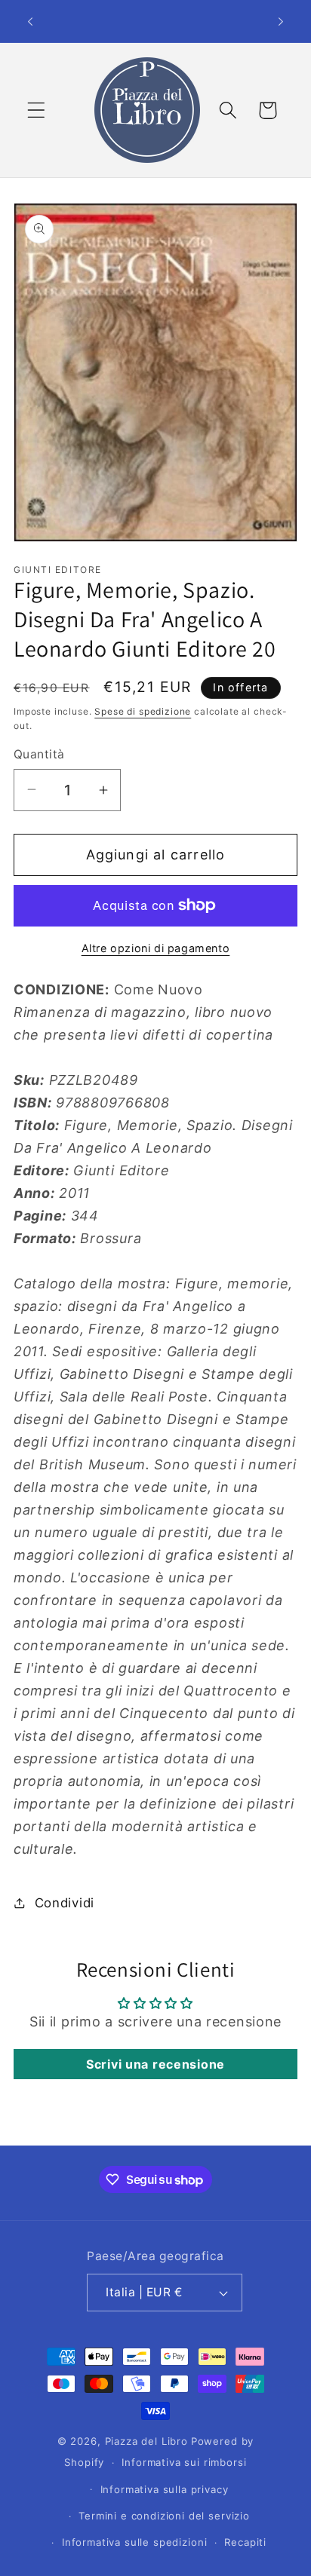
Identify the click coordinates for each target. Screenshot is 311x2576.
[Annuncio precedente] (30, 21)
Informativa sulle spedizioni (135, 2542)
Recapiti (245, 2542)
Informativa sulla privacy (165, 2489)
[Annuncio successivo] (281, 21)
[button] (37, 110)
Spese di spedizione (143, 711)
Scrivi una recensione (155, 2064)
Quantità (39, 754)
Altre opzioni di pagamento (156, 948)
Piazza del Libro (146, 2441)
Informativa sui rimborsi (184, 2462)
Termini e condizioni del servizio (164, 2516)
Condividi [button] (65, 1903)
